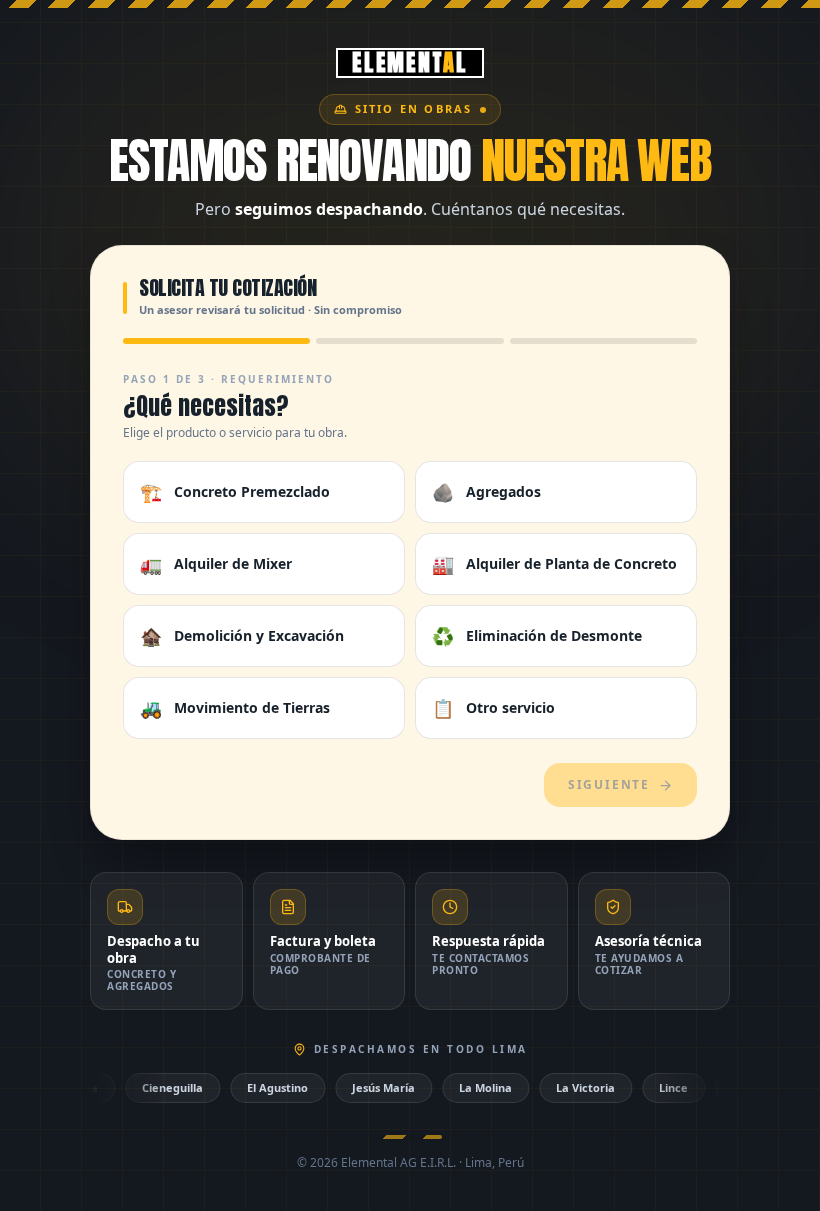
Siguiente (609, 784)
